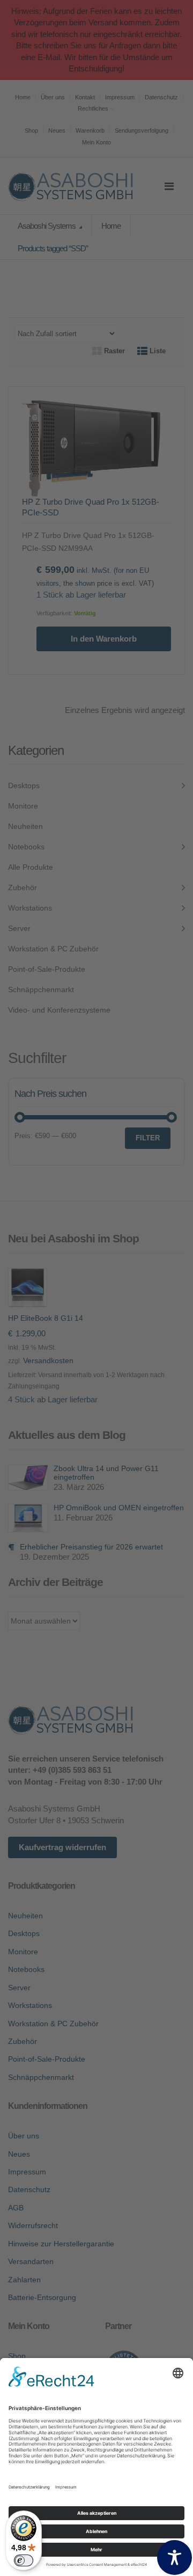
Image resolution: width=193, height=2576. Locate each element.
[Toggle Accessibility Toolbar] (175, 2557)
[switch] (24, 2560)
